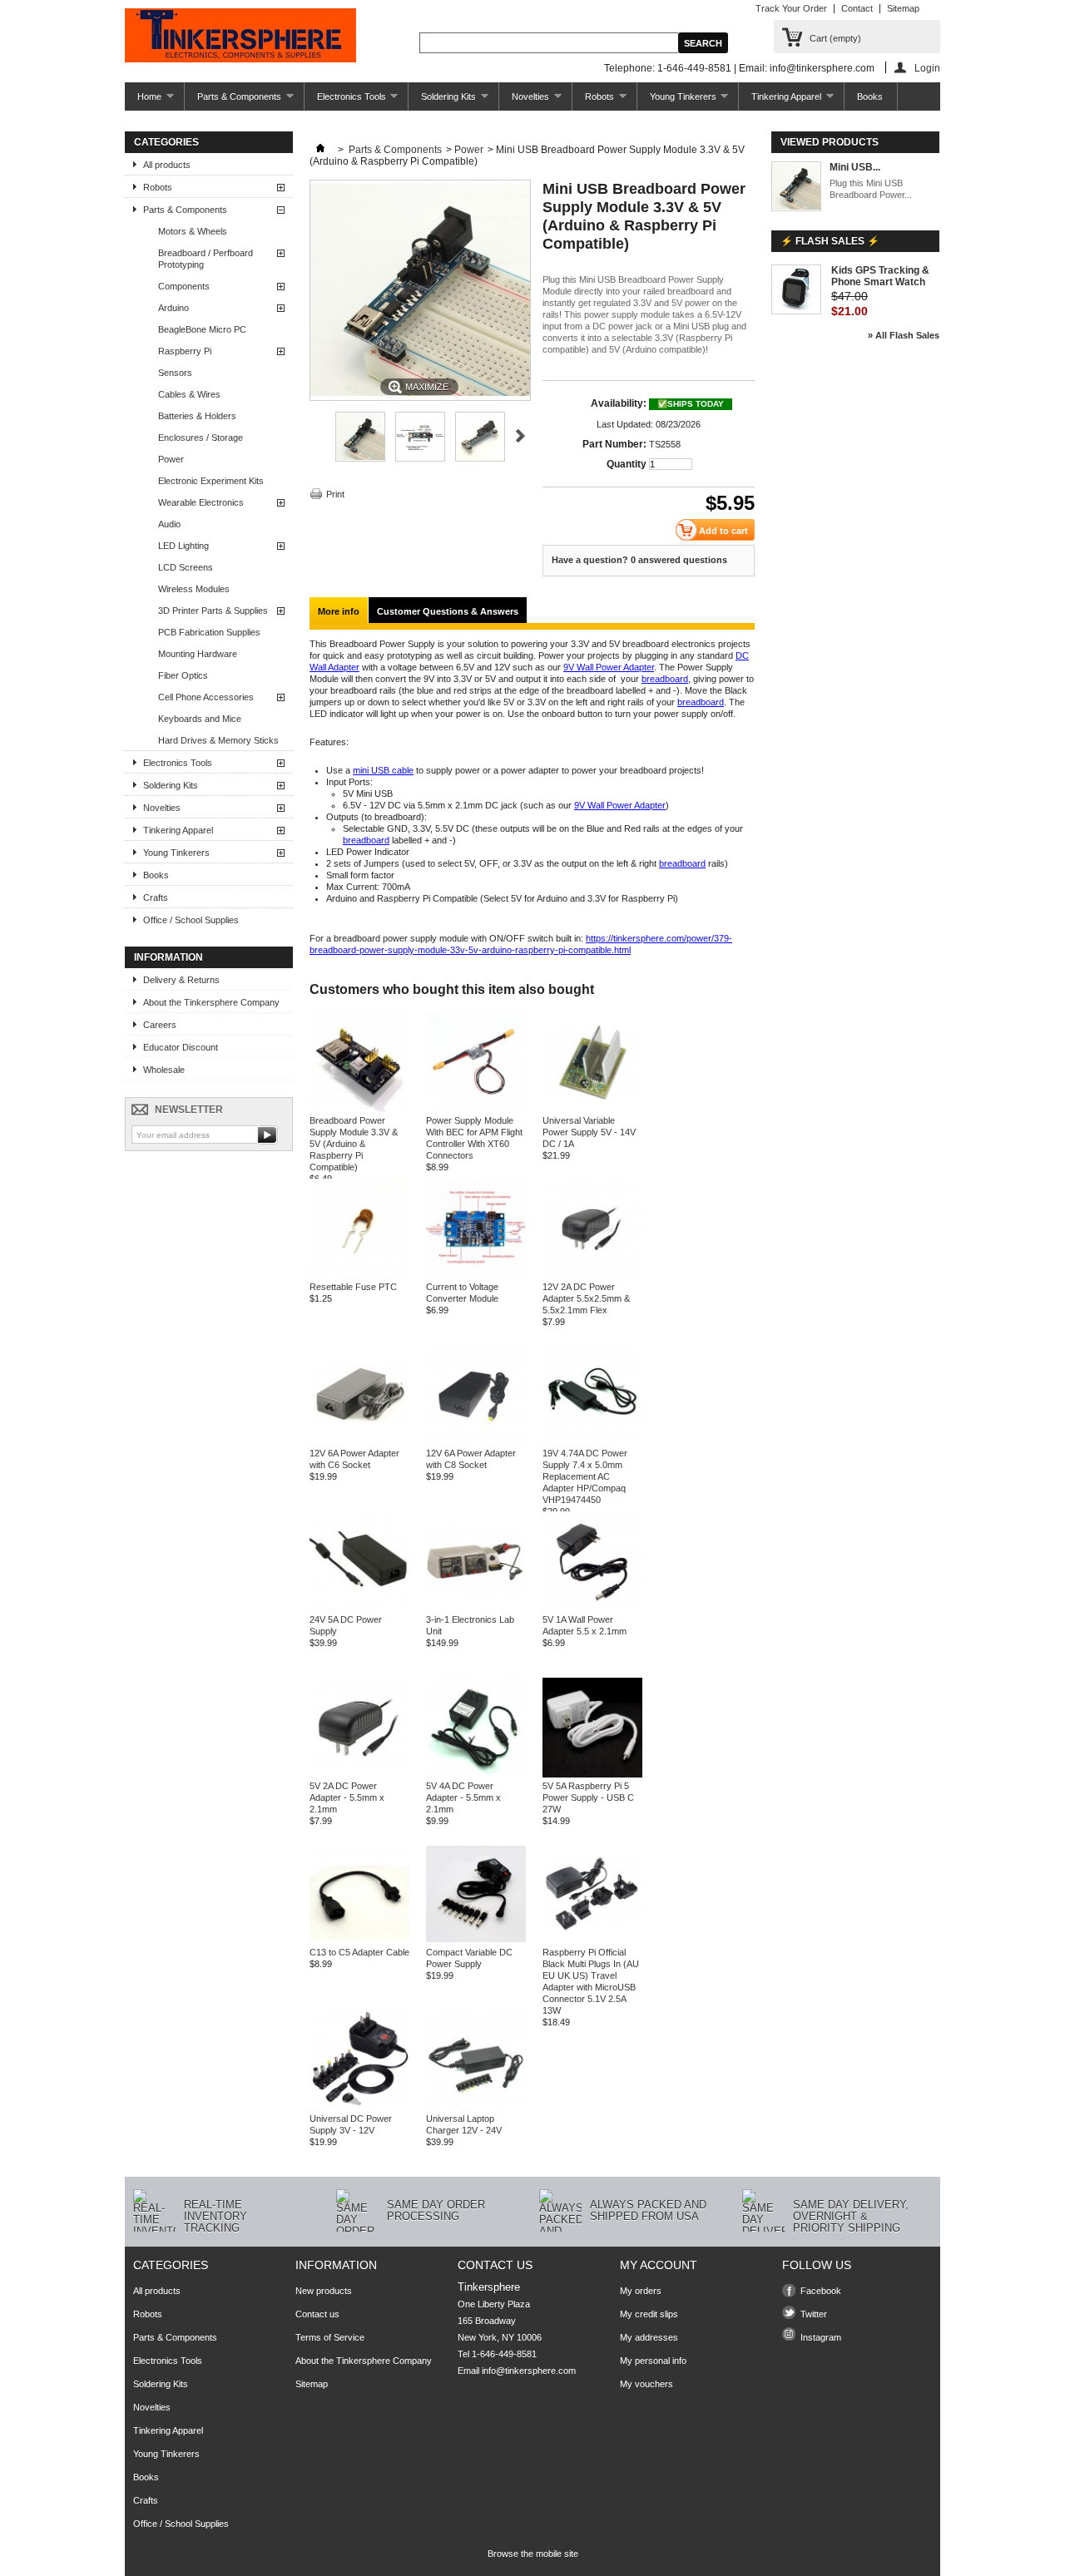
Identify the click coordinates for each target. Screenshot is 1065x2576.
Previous (317, 436)
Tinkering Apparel (780, 101)
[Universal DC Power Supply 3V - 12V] (359, 2107)
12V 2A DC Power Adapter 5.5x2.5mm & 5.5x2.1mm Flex (586, 1298)
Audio (169, 524)
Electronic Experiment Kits (211, 481)
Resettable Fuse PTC (353, 1287)
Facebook (821, 2291)
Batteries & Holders (197, 416)
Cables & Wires (189, 394)
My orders (641, 2291)
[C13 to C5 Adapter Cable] (359, 1941)
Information (168, 957)
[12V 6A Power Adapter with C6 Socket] (359, 1441)
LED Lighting (183, 546)
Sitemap (903, 8)
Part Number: (614, 444)
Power (171, 459)
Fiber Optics (183, 675)
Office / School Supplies (191, 920)
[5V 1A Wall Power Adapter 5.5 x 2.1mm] (592, 1608)
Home (143, 101)
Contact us (317, 2314)
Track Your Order (791, 8)
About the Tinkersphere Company (211, 1002)
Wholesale (164, 1070)
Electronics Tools (345, 101)
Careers (160, 1025)
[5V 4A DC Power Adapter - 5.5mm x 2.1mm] (476, 1774)
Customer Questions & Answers (448, 611)
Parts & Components (233, 101)
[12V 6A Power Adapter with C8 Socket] (476, 1441)
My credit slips (649, 2314)
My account (659, 2265)
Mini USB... (855, 167)
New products (324, 2291)
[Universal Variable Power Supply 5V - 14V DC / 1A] (592, 1109)
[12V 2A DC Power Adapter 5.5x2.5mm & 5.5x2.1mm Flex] (592, 1275)
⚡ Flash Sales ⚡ (830, 241)
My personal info (653, 2361)
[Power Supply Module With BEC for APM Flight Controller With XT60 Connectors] (476, 1109)
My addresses (649, 2337)
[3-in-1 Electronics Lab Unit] (476, 1608)
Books (870, 96)
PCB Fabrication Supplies (209, 632)
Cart (835, 38)
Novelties (524, 101)
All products (167, 165)
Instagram (821, 2337)
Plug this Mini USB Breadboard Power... (871, 189)
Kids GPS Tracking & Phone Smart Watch (880, 276)
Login (927, 68)
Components (184, 286)
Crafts (156, 897)
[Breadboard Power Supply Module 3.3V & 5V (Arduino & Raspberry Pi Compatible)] (359, 1109)
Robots (593, 101)
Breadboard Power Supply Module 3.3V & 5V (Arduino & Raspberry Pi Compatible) (354, 1144)
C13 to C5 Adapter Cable (359, 1952)
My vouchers (646, 2384)
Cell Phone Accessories (206, 697)
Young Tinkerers (677, 101)
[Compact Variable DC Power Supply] (476, 1941)
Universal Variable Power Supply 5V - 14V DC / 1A (589, 1132)
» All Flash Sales (904, 335)
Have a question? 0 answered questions (639, 560)
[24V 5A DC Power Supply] (359, 1608)
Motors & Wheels (193, 231)
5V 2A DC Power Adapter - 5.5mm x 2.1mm (347, 1797)
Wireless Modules (194, 589)
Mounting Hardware (198, 654)
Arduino (173, 308)
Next (520, 436)
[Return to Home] (320, 150)
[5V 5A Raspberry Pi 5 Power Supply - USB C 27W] (592, 1774)
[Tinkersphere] (240, 37)
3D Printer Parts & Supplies (213, 611)
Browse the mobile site (533, 2554)
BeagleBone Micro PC (202, 329)
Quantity (627, 464)
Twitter (814, 2314)
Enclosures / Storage (201, 438)
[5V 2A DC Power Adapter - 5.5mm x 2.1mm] (359, 1774)
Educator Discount (181, 1047)
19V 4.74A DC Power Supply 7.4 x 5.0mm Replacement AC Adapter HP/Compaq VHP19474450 (585, 1476)
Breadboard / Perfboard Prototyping (206, 259)
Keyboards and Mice (200, 719)
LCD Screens (186, 567)
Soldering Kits (442, 101)
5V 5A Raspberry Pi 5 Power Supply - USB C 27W (588, 1797)
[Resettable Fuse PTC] (359, 1275)
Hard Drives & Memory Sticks (218, 740)
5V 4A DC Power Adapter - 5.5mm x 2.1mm (463, 1797)
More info (339, 611)
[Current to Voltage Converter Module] (476, 1275)
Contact (857, 8)
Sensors (175, 373)
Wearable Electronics (201, 502)
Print (335, 494)
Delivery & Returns (181, 980)
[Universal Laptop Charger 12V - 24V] (476, 2107)
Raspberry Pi (185, 351)
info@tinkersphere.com (529, 2371)
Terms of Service (330, 2337)
